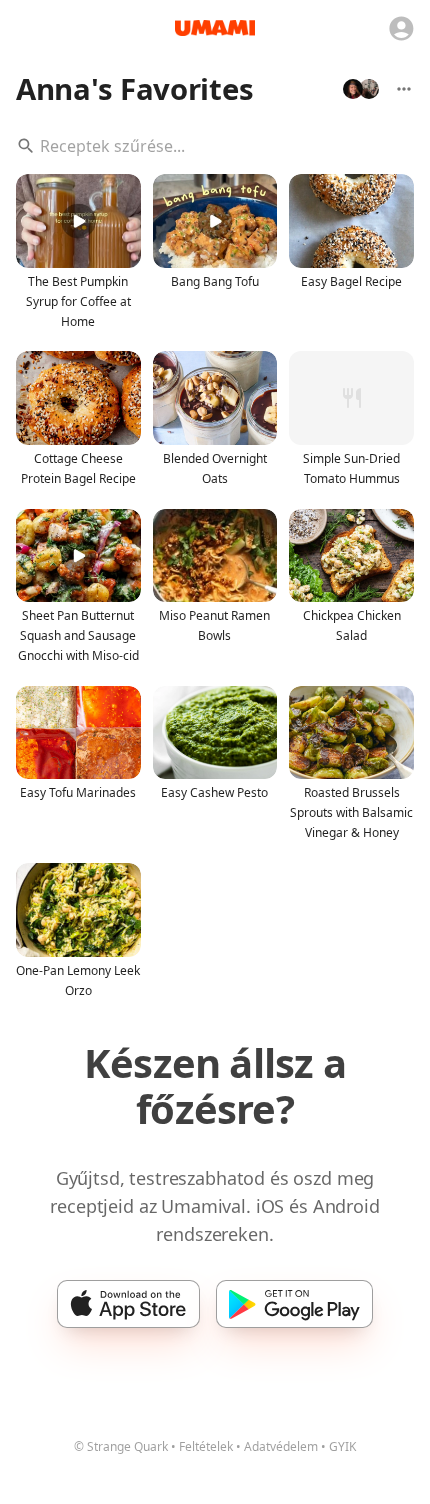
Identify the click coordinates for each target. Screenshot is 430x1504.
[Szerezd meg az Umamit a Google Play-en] (294, 1304)
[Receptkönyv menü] (404, 89)
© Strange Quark (121, 1446)
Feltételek (206, 1446)
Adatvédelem (281, 1446)
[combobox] (215, 146)
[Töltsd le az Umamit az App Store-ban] (128, 1304)
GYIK (342, 1446)
